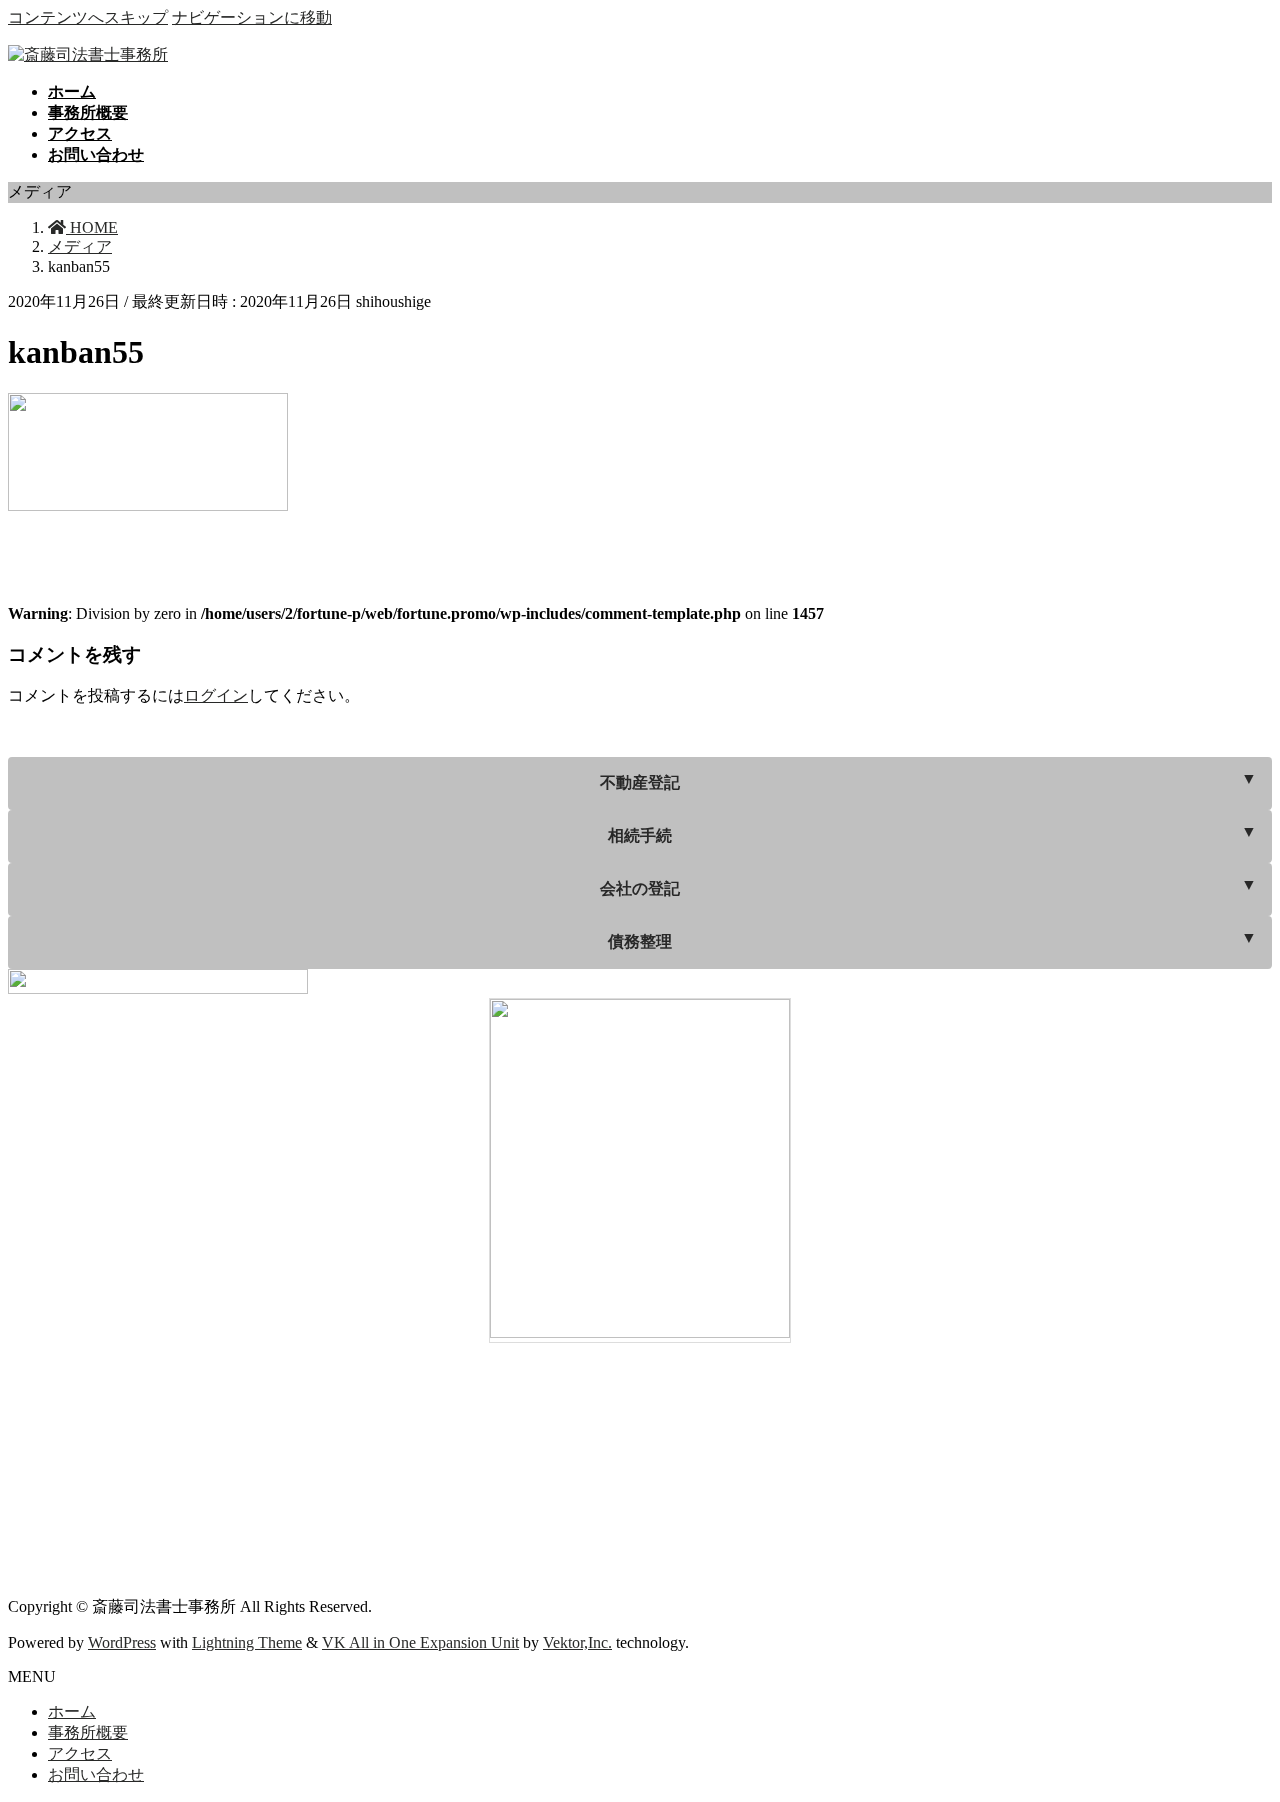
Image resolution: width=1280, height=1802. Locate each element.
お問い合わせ (96, 1774)
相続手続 (640, 835)
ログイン (216, 695)
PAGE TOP (1234, 1727)
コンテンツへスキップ (88, 17)
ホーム (72, 1711)
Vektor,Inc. (577, 1642)
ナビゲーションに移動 (252, 17)
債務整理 (640, 941)
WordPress (122, 1642)
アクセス (80, 1753)
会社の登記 (640, 888)
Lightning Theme (247, 1642)
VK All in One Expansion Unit (420, 1642)
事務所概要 (88, 1732)
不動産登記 (640, 782)
